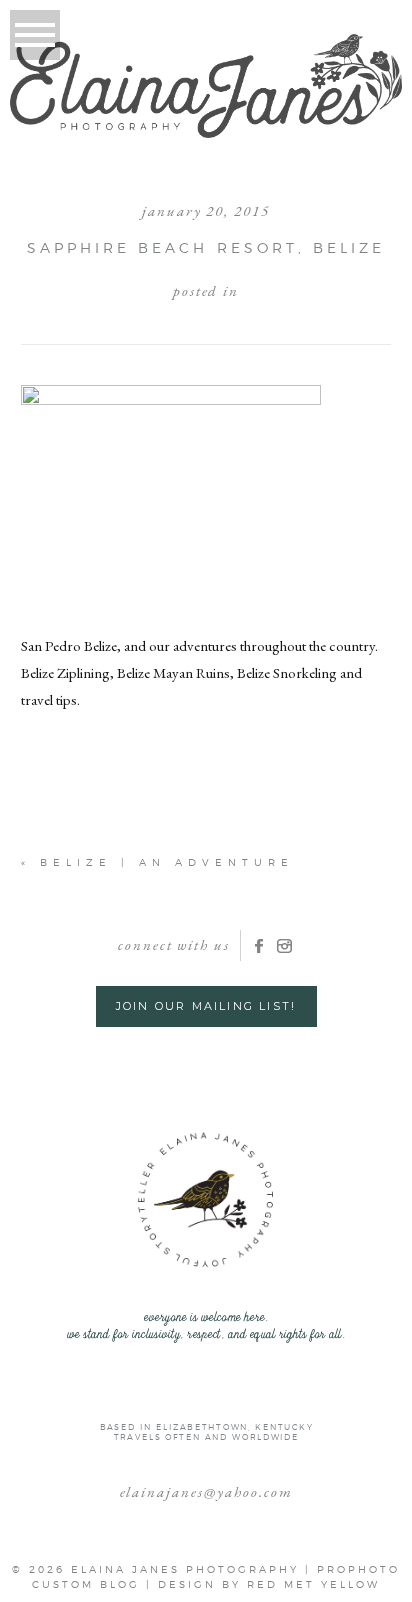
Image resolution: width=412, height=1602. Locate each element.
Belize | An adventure (167, 862)
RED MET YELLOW (313, 1584)
